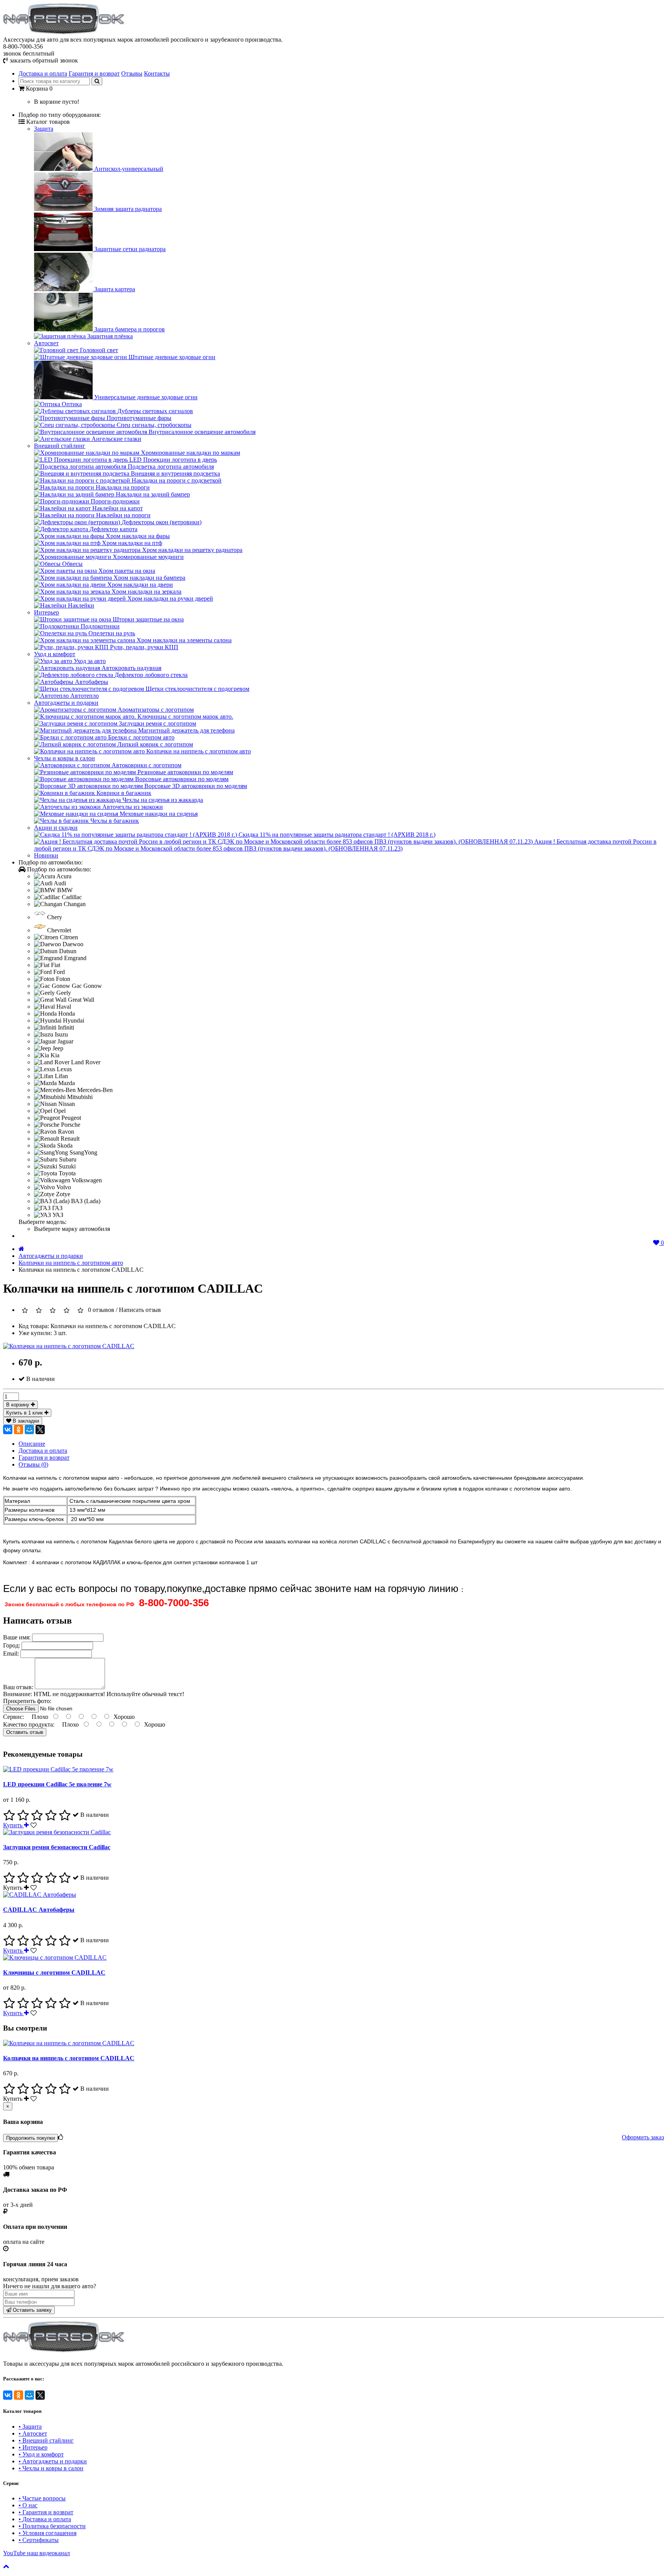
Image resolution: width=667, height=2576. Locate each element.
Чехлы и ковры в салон (64, 758)
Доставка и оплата (43, 73)
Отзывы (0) (33, 1464)
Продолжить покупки (30, 2138)
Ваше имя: (17, 1637)
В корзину (19, 1405)
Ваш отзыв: (19, 1687)
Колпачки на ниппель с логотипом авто (71, 1263)
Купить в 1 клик (25, 1413)
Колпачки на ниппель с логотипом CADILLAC (69, 2058)
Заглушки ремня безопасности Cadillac (57, 1847)
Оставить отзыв (25, 1732)
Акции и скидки (56, 828)
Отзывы (132, 73)
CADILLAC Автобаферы (39, 1910)
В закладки (25, 1421)
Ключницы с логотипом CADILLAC (54, 1973)
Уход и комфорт (55, 654)
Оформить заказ (643, 2137)
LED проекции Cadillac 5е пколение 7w (57, 1784)
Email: (12, 1653)
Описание (32, 1444)
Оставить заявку (31, 2310)
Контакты (157, 73)
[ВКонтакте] (8, 1430)
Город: (12, 1645)
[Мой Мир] (29, 1430)
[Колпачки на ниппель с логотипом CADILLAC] (69, 1346)
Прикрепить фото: (27, 1701)
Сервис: (14, 1717)
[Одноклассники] (19, 1430)
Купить (14, 1825)
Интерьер (47, 612)
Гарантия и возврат (94, 73)
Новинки (46, 855)
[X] (40, 1430)
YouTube (36, 2553)
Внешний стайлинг (60, 446)
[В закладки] (34, 1825)
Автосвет (46, 343)
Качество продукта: (30, 1724)
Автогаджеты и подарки (66, 703)
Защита (44, 129)
